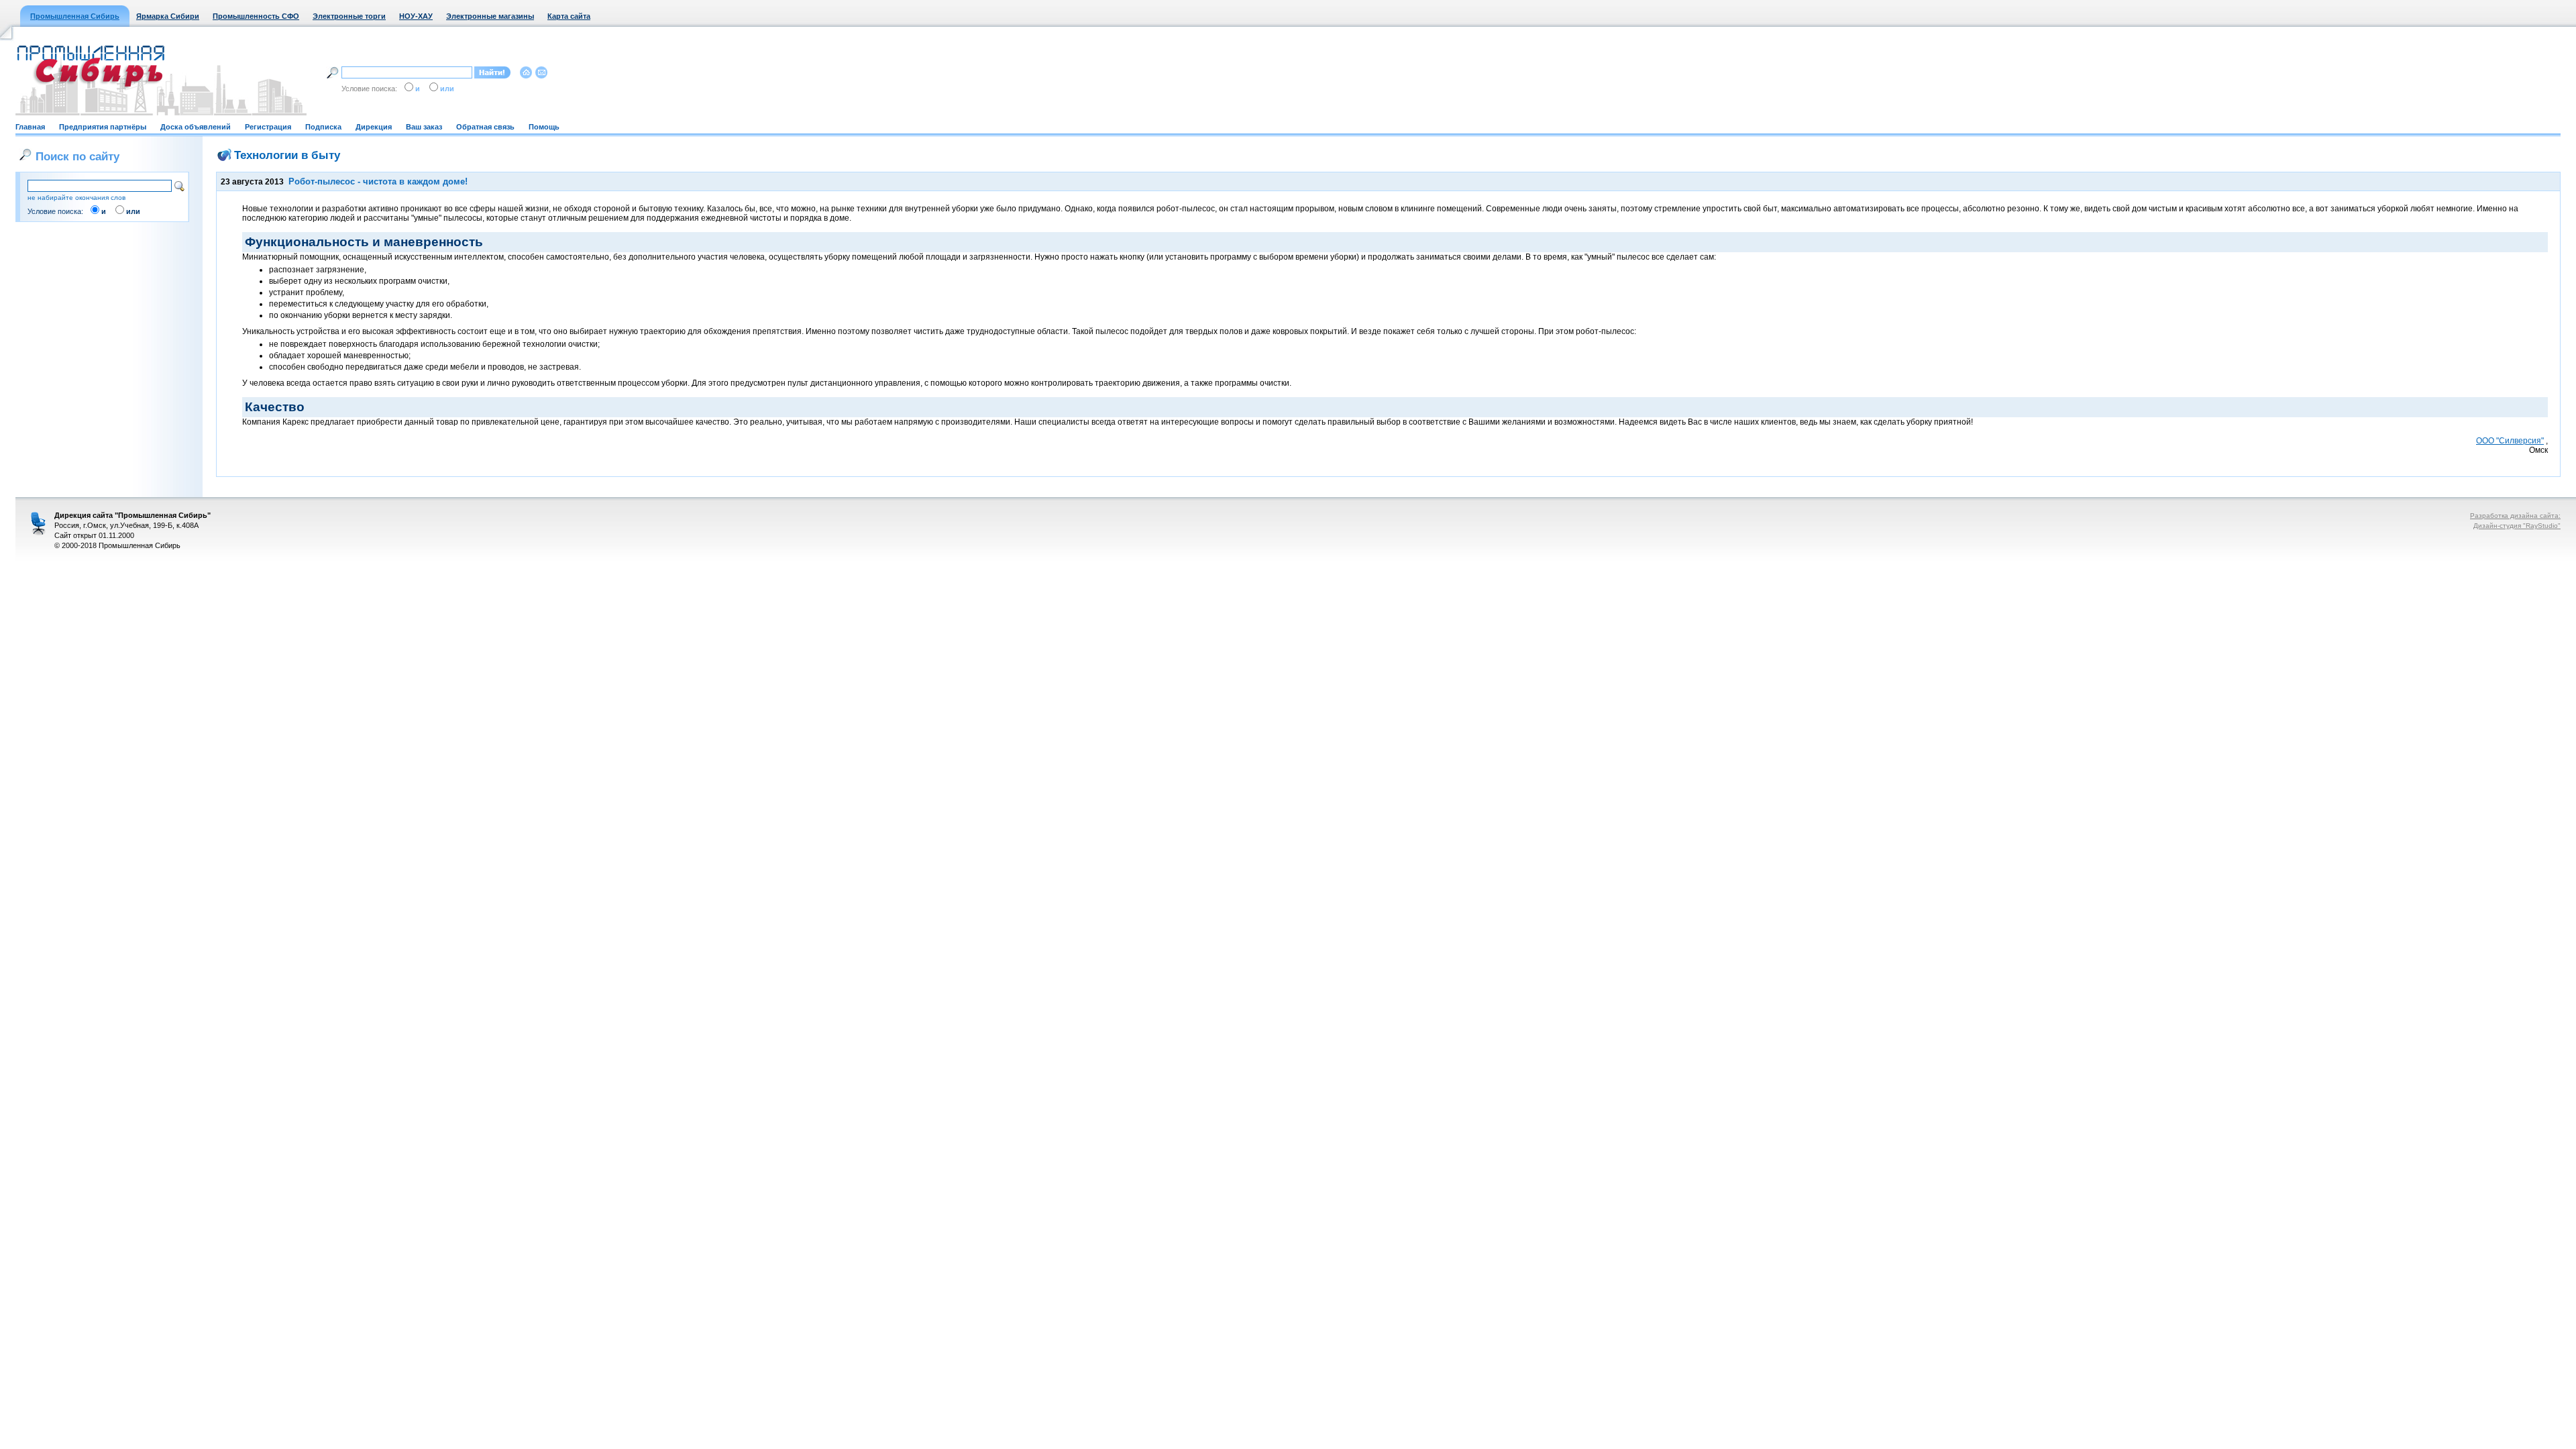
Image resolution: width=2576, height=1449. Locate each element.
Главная (30, 127)
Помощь (544, 127)
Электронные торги (349, 16)
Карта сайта (569, 16)
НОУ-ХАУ (416, 16)
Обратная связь (485, 127)
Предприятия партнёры (103, 127)
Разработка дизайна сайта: (2515, 516)
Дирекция (374, 127)
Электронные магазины (490, 16)
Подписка (323, 127)
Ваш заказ (424, 127)
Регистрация (268, 127)
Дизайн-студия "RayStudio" (2517, 526)
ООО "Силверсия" (2510, 441)
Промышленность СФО (256, 16)
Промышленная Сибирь (75, 16)
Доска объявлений (196, 127)
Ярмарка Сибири (168, 16)
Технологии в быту (287, 155)
